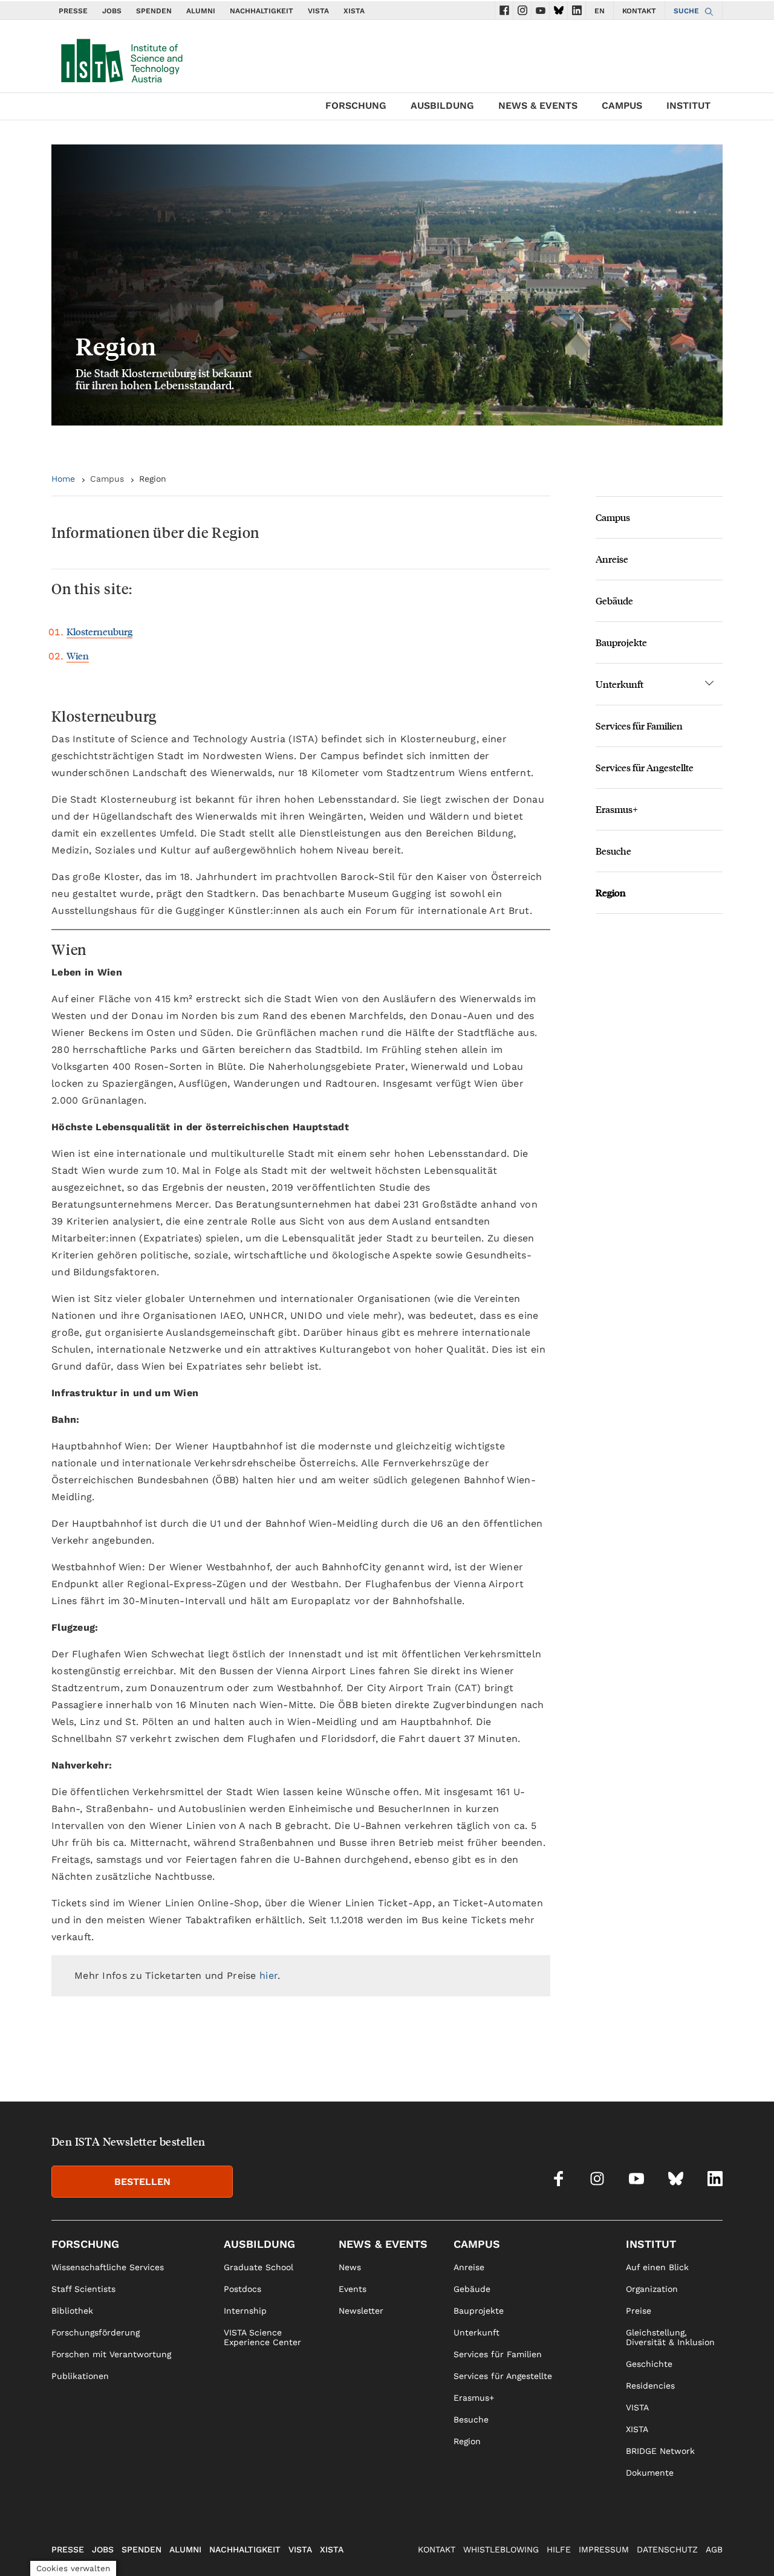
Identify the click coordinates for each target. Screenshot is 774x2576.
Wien (78, 655)
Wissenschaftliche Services (108, 2267)
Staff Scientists (83, 2289)
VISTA (318, 11)
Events (353, 2289)
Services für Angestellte (645, 767)
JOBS (112, 11)
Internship (245, 2311)
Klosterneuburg (99, 631)
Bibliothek (72, 2311)
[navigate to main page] (121, 58)
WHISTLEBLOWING (501, 2549)
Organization (652, 2289)
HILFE (559, 2549)
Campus (622, 105)
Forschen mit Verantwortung (111, 2354)
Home (63, 479)
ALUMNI (201, 11)
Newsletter (361, 2311)
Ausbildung (442, 105)
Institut (688, 105)
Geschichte (649, 2364)
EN (600, 11)
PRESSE (73, 11)
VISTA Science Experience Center (262, 2337)
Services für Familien (639, 726)
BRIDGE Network (660, 2451)
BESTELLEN (142, 2182)
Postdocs (242, 2289)
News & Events (538, 105)
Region (611, 892)
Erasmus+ (617, 809)
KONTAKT (639, 11)
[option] (387, 285)
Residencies (650, 2386)
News (350, 2267)
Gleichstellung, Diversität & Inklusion (670, 2337)
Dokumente (650, 2473)
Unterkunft (620, 684)
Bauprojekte (621, 642)
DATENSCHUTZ (667, 2549)
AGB (714, 2549)
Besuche (613, 851)
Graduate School (259, 2267)
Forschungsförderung (96, 2332)
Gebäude (614, 600)
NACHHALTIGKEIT (262, 11)
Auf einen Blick (657, 2267)
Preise (639, 2311)
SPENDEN (154, 11)
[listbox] (387, 285)
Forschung (356, 105)
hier (268, 1976)
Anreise (612, 559)
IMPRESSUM (604, 2549)
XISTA (354, 11)
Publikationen (80, 2376)
